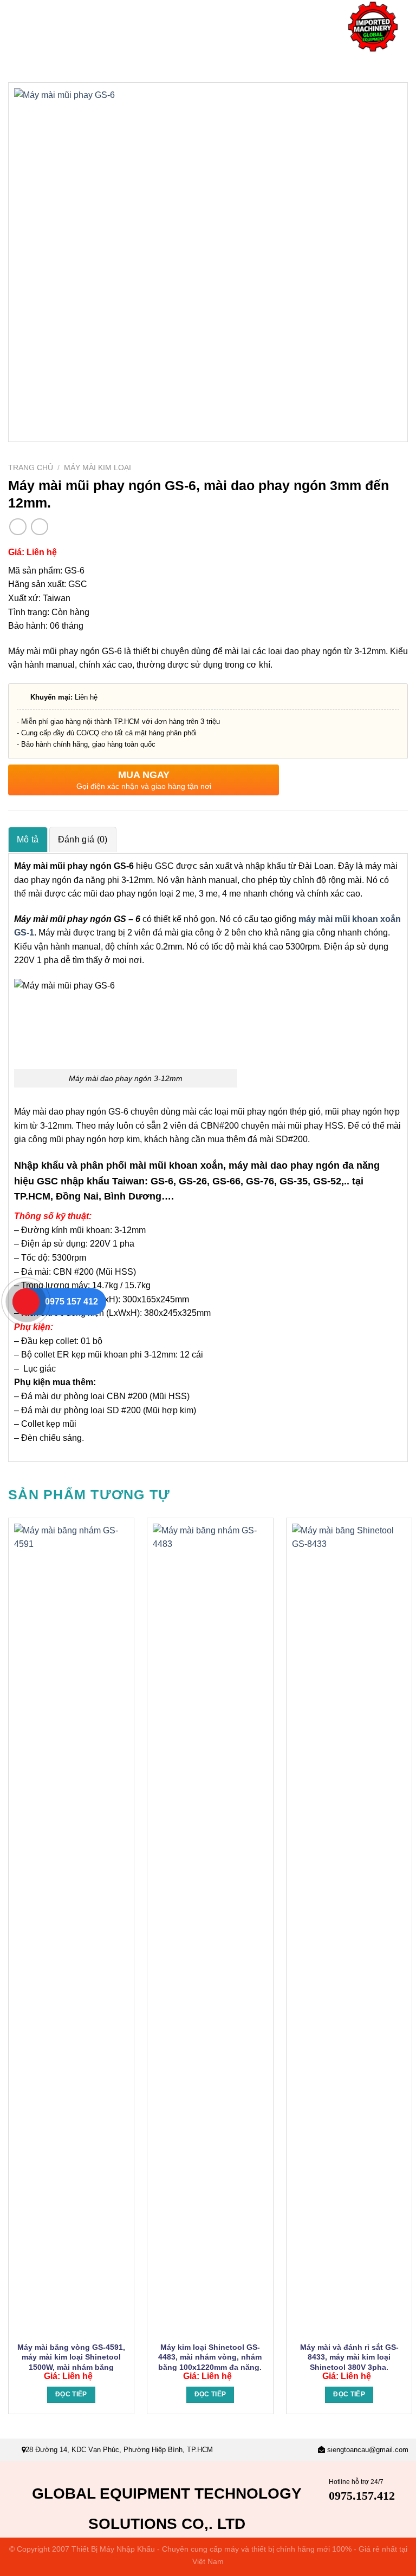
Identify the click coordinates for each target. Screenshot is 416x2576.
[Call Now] (26, 1302)
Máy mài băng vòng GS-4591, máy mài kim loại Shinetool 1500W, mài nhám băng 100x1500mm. (71, 2362)
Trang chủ (31, 468)
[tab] (28, 839)
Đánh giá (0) (83, 839)
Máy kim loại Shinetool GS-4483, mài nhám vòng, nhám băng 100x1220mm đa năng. (210, 2357)
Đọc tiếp (71, 2394)
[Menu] (15, 27)
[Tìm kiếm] (412, 64)
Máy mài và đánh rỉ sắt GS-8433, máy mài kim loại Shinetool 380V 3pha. (349, 2357)
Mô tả (28, 839)
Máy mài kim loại (97, 468)
